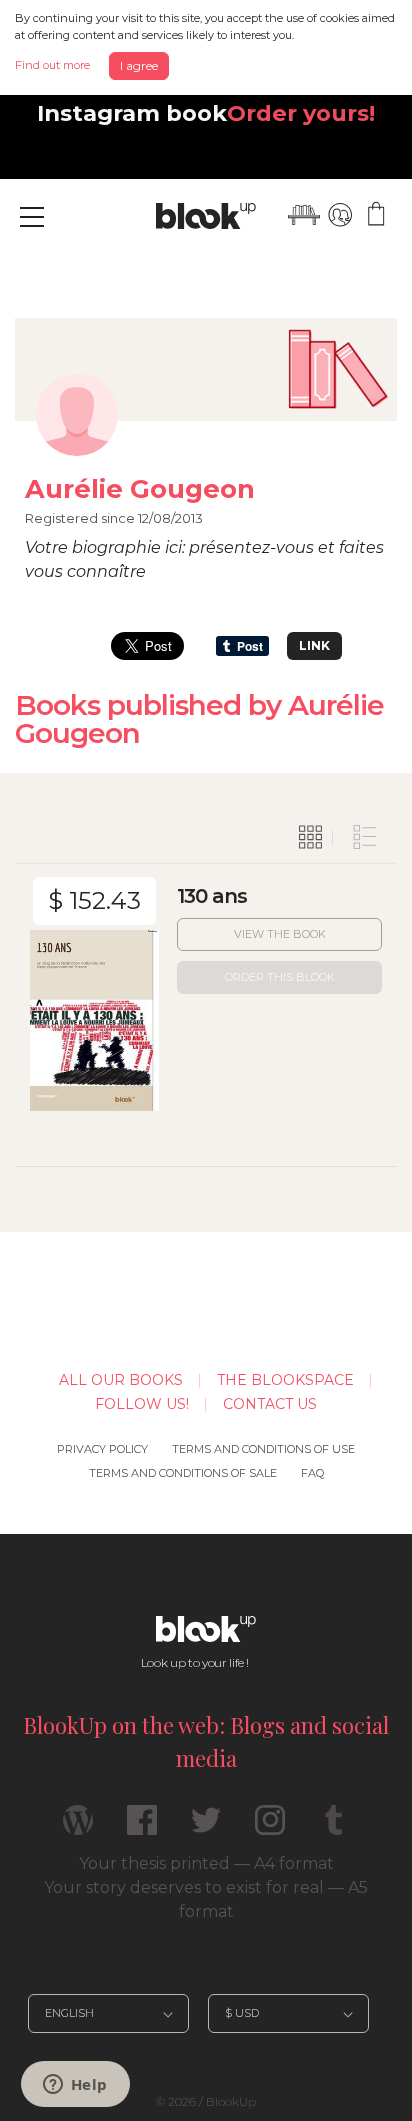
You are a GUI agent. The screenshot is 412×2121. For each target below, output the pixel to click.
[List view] (365, 838)
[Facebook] (142, 1828)
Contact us (270, 1404)
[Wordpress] (78, 1828)
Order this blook (280, 977)
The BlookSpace (285, 1380)
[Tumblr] (334, 1828)
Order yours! (301, 113)
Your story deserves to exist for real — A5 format (206, 1899)
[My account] (340, 215)
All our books (121, 1380)
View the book (280, 934)
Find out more (52, 65)
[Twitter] (206, 1828)
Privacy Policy (102, 1449)
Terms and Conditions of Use (263, 1449)
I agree (139, 65)
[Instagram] (270, 1828)
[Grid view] (311, 838)
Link (314, 645)
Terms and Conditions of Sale (183, 1473)
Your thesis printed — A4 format (206, 1863)
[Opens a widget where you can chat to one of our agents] (75, 2086)
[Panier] (376, 215)
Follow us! (142, 1404)
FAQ (312, 1473)
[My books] (304, 215)
